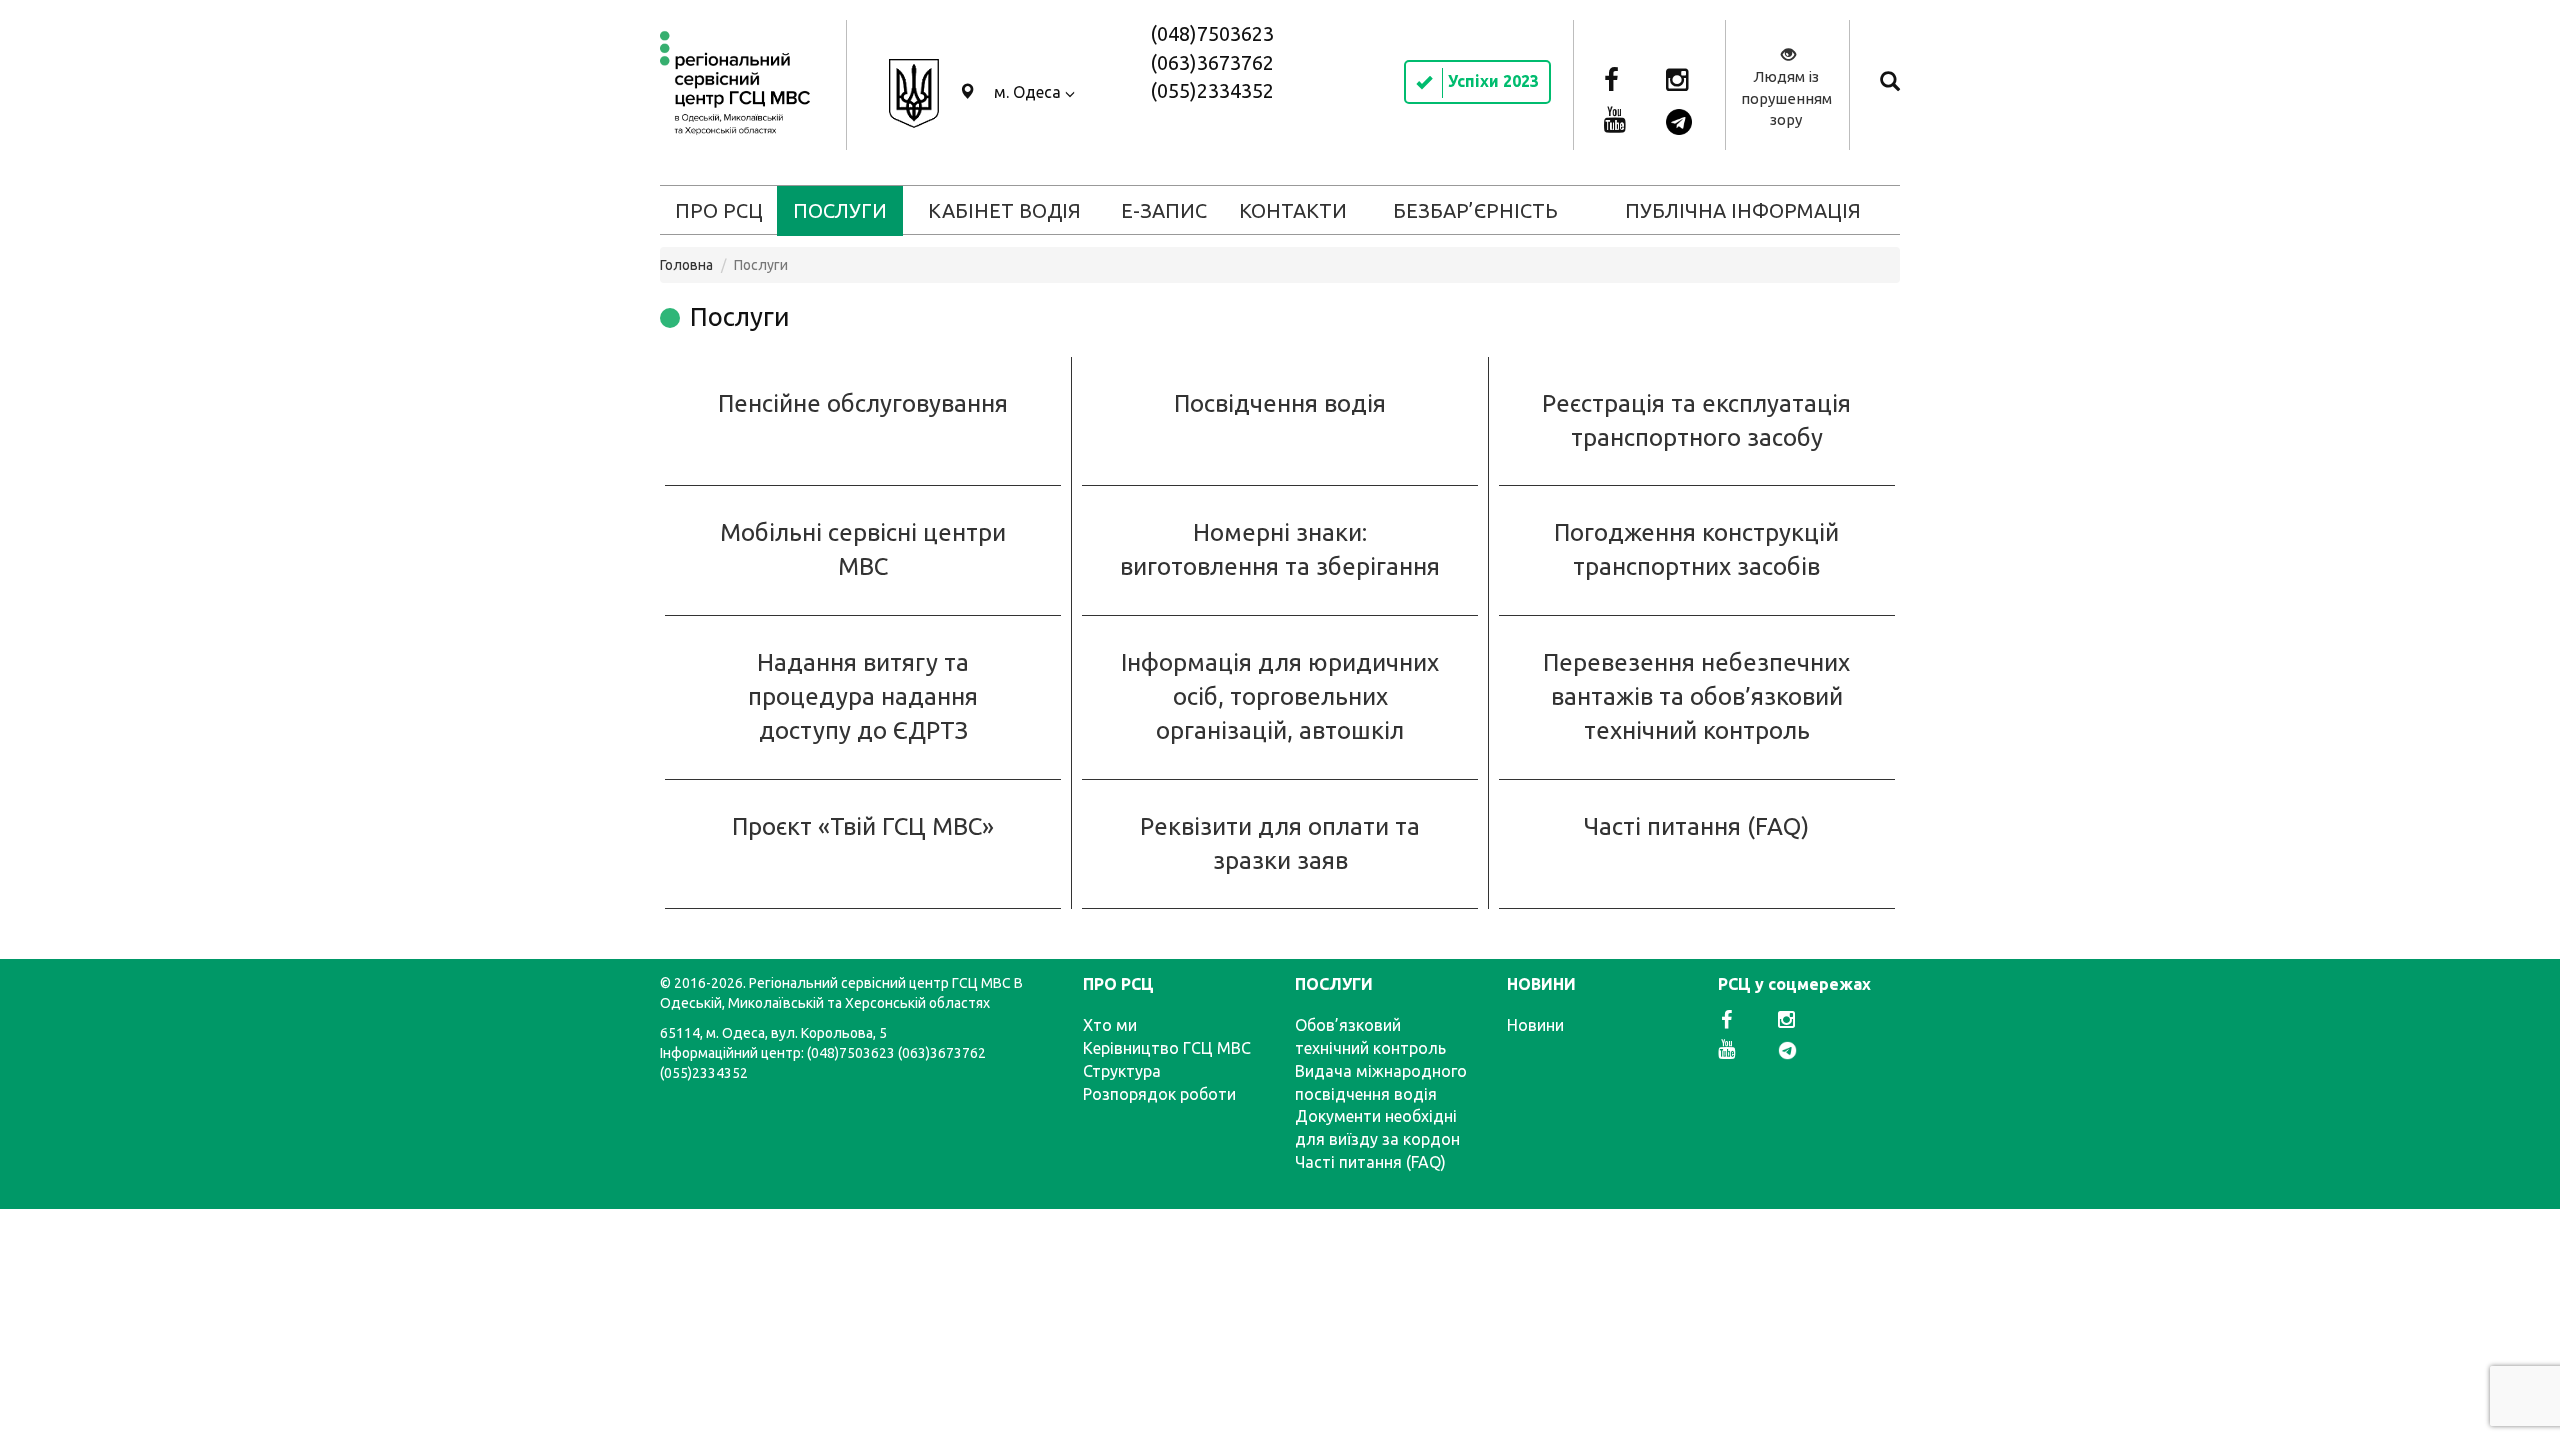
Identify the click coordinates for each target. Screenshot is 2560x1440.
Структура (1122, 1071)
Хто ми (1110, 1025)
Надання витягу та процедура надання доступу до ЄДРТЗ (863, 697)
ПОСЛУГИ (840, 210)
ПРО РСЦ (719, 210)
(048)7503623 (1212, 33)
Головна (686, 265)
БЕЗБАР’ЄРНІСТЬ (1475, 210)
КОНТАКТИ (1293, 210)
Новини (1535, 1025)
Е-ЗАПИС (1164, 210)
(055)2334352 (1212, 90)
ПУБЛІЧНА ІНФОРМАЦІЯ (1743, 210)
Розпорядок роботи (1159, 1094)
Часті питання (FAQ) (1696, 826)
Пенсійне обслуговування (863, 403)
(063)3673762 (1212, 62)
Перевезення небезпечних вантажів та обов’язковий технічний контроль (1696, 697)
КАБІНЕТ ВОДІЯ (1004, 210)
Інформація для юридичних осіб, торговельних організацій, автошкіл (1280, 697)
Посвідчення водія (1280, 403)
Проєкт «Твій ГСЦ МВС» (863, 826)
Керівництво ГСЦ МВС (1167, 1048)
